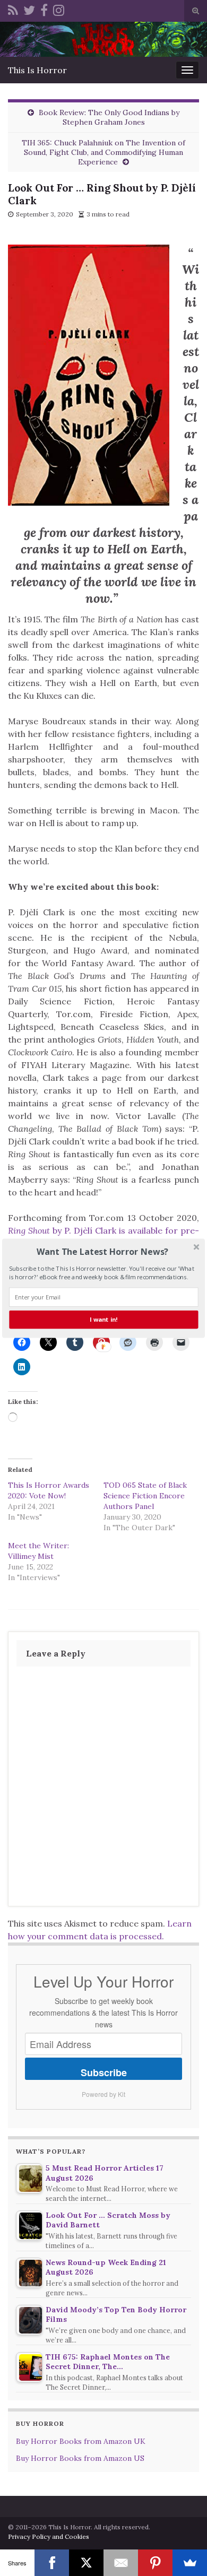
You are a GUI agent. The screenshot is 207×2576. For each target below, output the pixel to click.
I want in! (103, 1319)
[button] (102, 1252)
